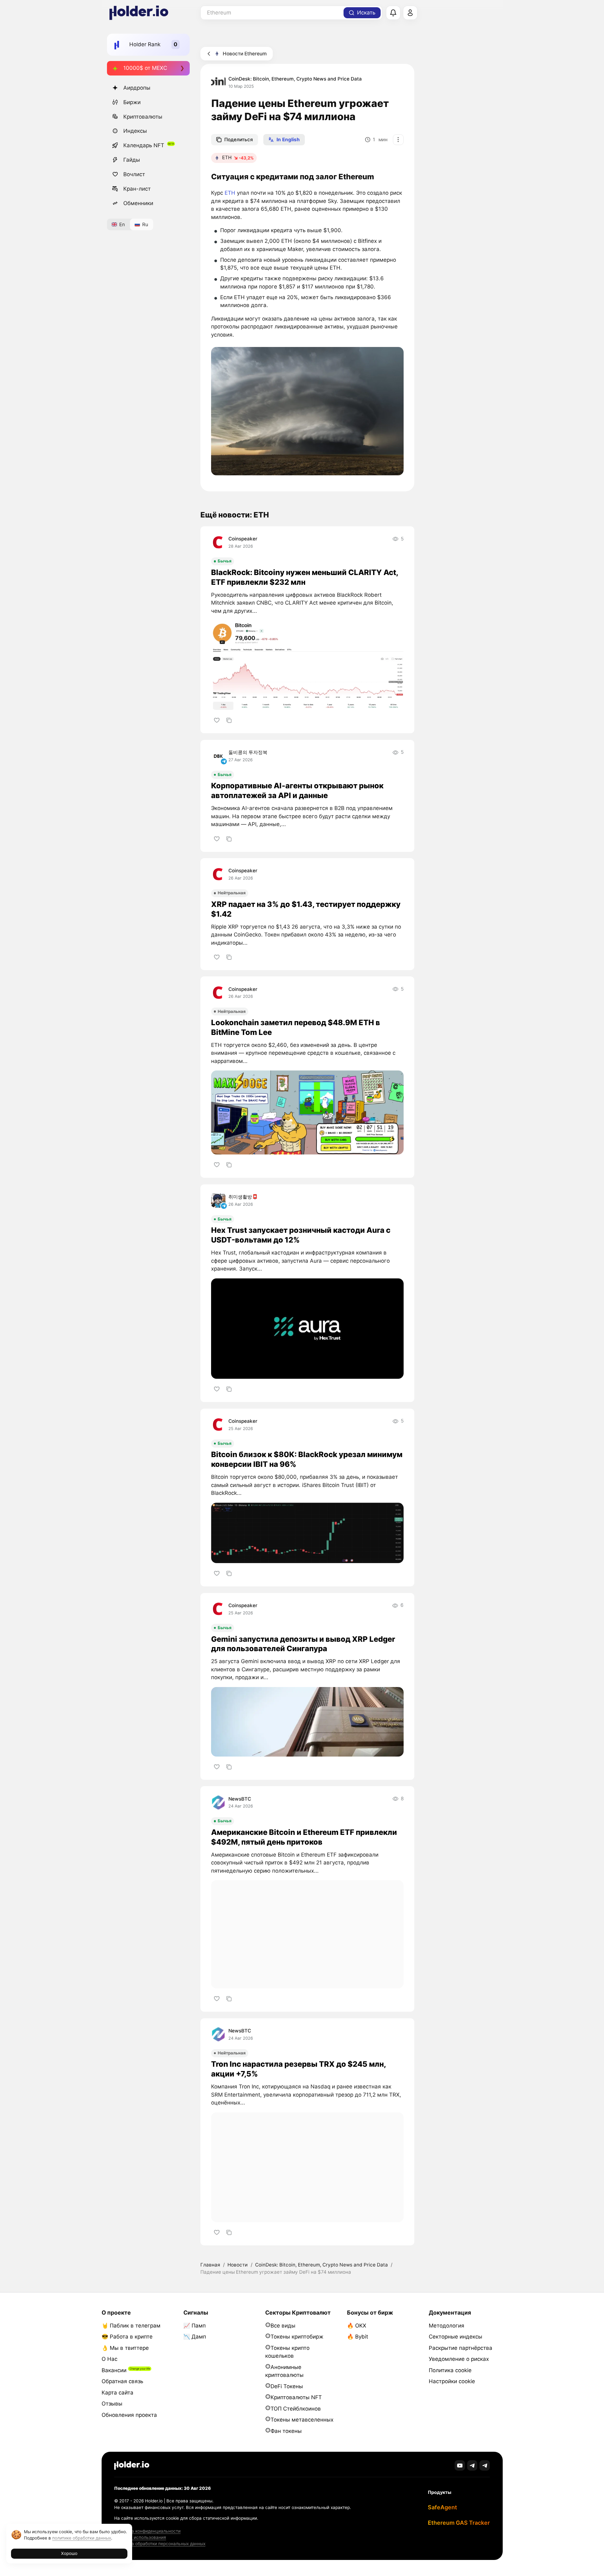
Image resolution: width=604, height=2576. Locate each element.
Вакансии (114, 2370)
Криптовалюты (143, 117)
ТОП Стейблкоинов (296, 2409)
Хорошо (69, 2553)
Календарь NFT (144, 145)
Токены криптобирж (297, 2337)
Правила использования (140, 2537)
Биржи (132, 102)
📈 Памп (195, 2326)
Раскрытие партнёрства (461, 2348)
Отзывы (112, 2404)
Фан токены (286, 2431)
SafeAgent (442, 2507)
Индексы (135, 131)
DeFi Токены (287, 2386)
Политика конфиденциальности (147, 2531)
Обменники (138, 203)
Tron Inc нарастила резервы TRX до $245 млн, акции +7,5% (298, 2069)
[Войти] (410, 13)
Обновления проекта (129, 2415)
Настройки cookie (452, 2381)
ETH (230, 193)
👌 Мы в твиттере (125, 2348)
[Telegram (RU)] (485, 2465)
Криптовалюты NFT (296, 2397)
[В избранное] (217, 720)
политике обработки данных (82, 2538)
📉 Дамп (195, 2337)
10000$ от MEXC (145, 68)
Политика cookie (450, 2370)
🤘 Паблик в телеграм (131, 2326)
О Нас (109, 2359)
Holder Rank (145, 44)
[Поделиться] (229, 720)
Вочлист (134, 174)
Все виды (283, 2326)
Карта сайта (117, 2393)
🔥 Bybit (358, 2337)
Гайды (132, 160)
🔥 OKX (357, 2326)
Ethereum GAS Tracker (459, 2523)
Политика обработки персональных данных (160, 2544)
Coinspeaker (243, 539)
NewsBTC (240, 1799)
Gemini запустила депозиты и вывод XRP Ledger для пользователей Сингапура (303, 1644)
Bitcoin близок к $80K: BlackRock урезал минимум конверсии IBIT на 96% (307, 1459)
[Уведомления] (393, 13)
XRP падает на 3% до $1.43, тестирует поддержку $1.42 (306, 909)
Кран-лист (137, 189)
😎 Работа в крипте (127, 2337)
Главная (210, 2265)
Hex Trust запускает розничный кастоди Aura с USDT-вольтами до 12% (301, 1235)
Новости (238, 2265)
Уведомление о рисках (459, 2359)
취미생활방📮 (243, 1197)
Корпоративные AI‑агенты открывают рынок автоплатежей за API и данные (297, 791)
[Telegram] (472, 2465)
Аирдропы (137, 88)
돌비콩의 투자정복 (248, 752)
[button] (307, 411)
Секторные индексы (456, 2337)
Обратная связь (122, 2381)
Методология (447, 2326)
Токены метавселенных (302, 2420)
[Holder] (132, 2465)
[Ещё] (398, 140)
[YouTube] (460, 2465)
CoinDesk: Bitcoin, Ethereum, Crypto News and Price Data (295, 79)
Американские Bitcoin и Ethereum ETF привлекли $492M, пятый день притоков (304, 1837)
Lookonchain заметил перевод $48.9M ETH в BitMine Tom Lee (296, 1027)
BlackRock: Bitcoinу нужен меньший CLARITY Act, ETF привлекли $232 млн (305, 577)
